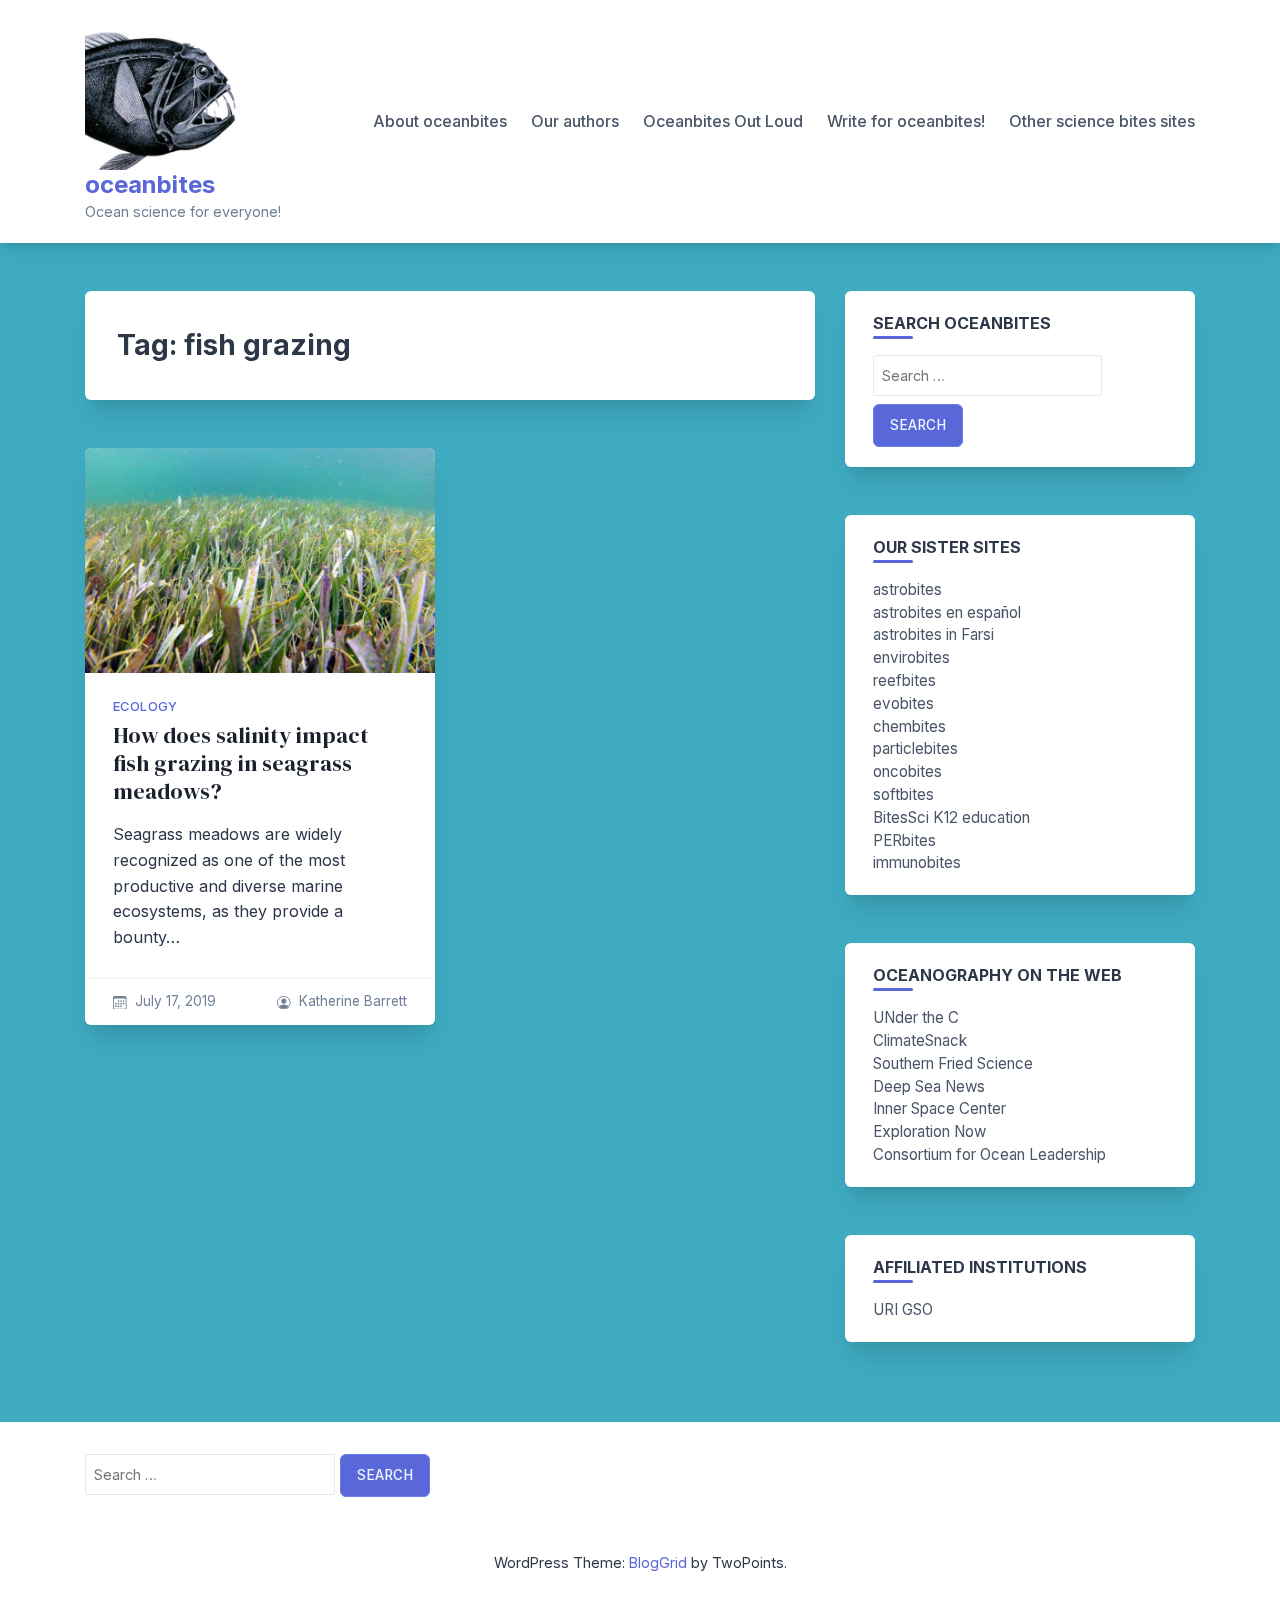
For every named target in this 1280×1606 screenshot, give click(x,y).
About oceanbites (440, 121)
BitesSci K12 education (951, 817)
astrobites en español (947, 612)
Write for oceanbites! (906, 121)
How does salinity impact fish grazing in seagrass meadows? (241, 763)
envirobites (911, 657)
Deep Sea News (929, 1086)
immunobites (917, 862)
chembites (909, 726)
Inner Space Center (939, 1108)
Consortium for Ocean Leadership (989, 1154)
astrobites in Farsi (933, 634)
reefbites (904, 680)
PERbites (904, 840)
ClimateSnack (920, 1040)
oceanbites (150, 184)
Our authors (575, 121)
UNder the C (916, 1017)
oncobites (907, 771)
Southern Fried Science (953, 1063)
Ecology (145, 706)
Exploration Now (929, 1131)
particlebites (915, 748)
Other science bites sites (1102, 121)
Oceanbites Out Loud (723, 121)
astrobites (907, 589)
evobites (903, 703)
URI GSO (903, 1309)
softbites (903, 794)
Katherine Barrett (353, 1001)
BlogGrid (658, 1562)
